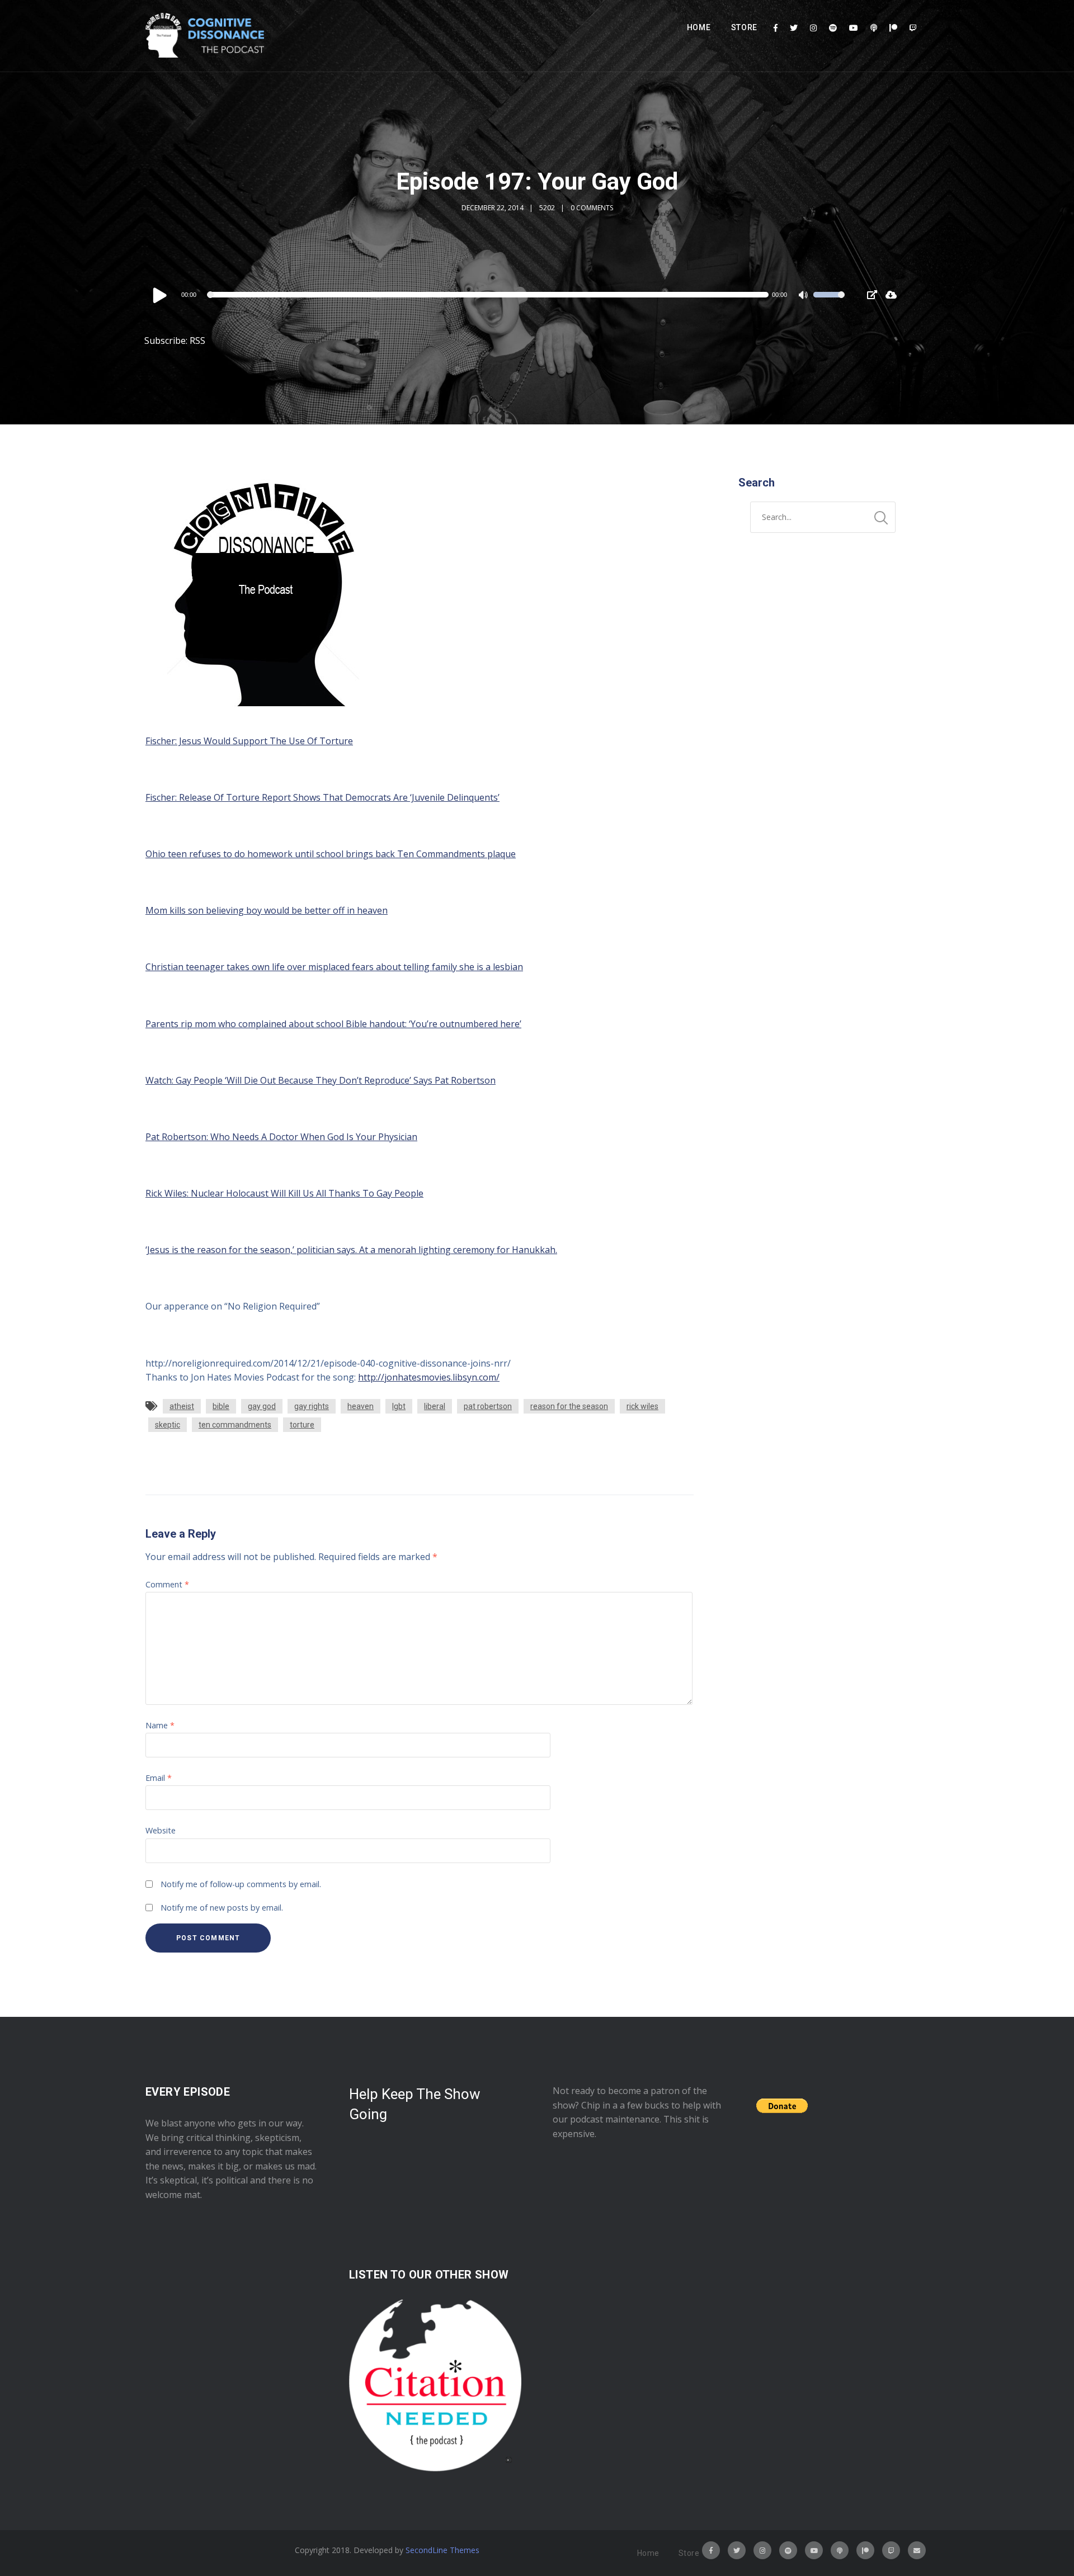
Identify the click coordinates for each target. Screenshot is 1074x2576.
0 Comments (592, 208)
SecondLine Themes (442, 2550)
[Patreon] (893, 28)
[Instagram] (813, 28)
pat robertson (488, 1406)
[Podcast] (874, 28)
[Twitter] (794, 28)
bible (221, 1406)
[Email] (917, 2550)
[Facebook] (776, 28)
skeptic (168, 1425)
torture (302, 1425)
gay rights (312, 1406)
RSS (197, 341)
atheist (182, 1406)
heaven (361, 1406)
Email (159, 1778)
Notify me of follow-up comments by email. (241, 1884)
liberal (435, 1406)
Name (160, 1725)
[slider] (829, 302)
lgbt (399, 1406)
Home (699, 27)
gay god (262, 1406)
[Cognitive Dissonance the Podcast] (205, 36)
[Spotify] (833, 28)
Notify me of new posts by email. (222, 1908)
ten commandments (235, 1425)
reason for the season (569, 1406)
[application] (498, 295)
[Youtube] (854, 28)
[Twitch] (913, 28)
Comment (167, 1584)
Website (161, 1830)
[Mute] (804, 296)
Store (745, 27)
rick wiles (642, 1406)
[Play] (160, 295)
